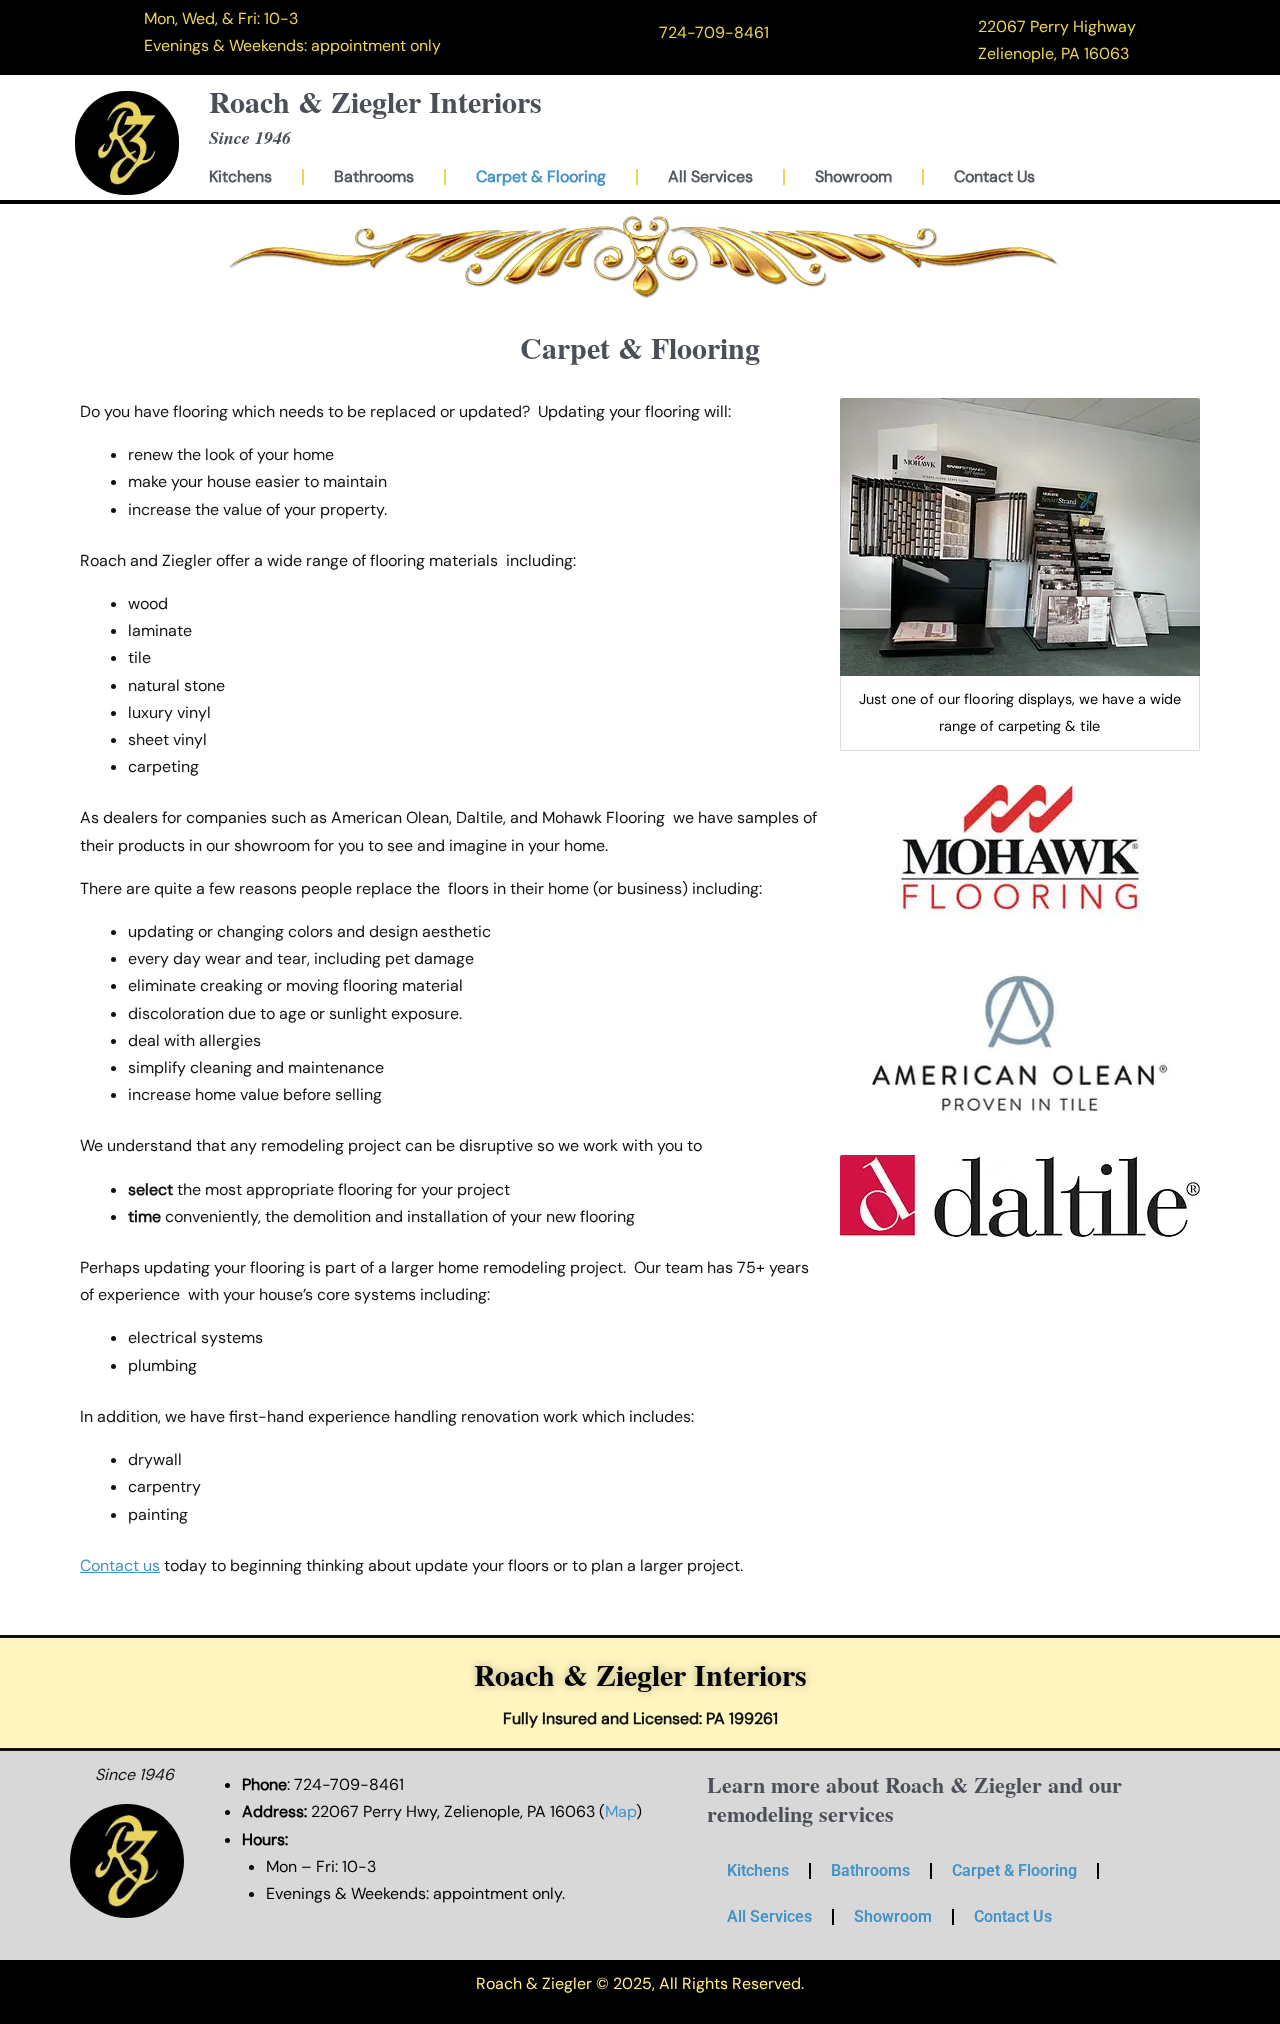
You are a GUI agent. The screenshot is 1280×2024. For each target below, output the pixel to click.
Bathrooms (374, 176)
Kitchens (240, 176)
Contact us (120, 1565)
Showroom (853, 176)
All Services (710, 176)
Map (620, 1811)
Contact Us (994, 176)
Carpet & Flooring (541, 176)
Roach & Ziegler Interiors (375, 101)
